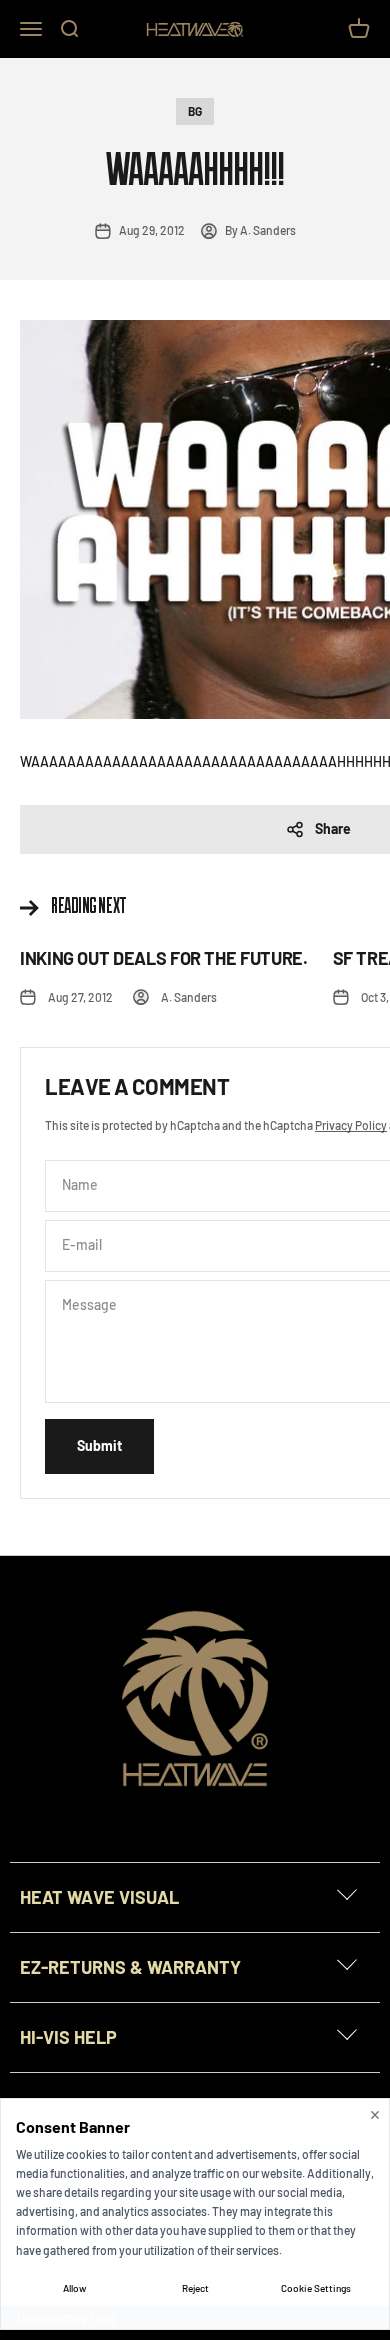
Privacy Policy (351, 1125)
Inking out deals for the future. (163, 958)
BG (195, 111)
